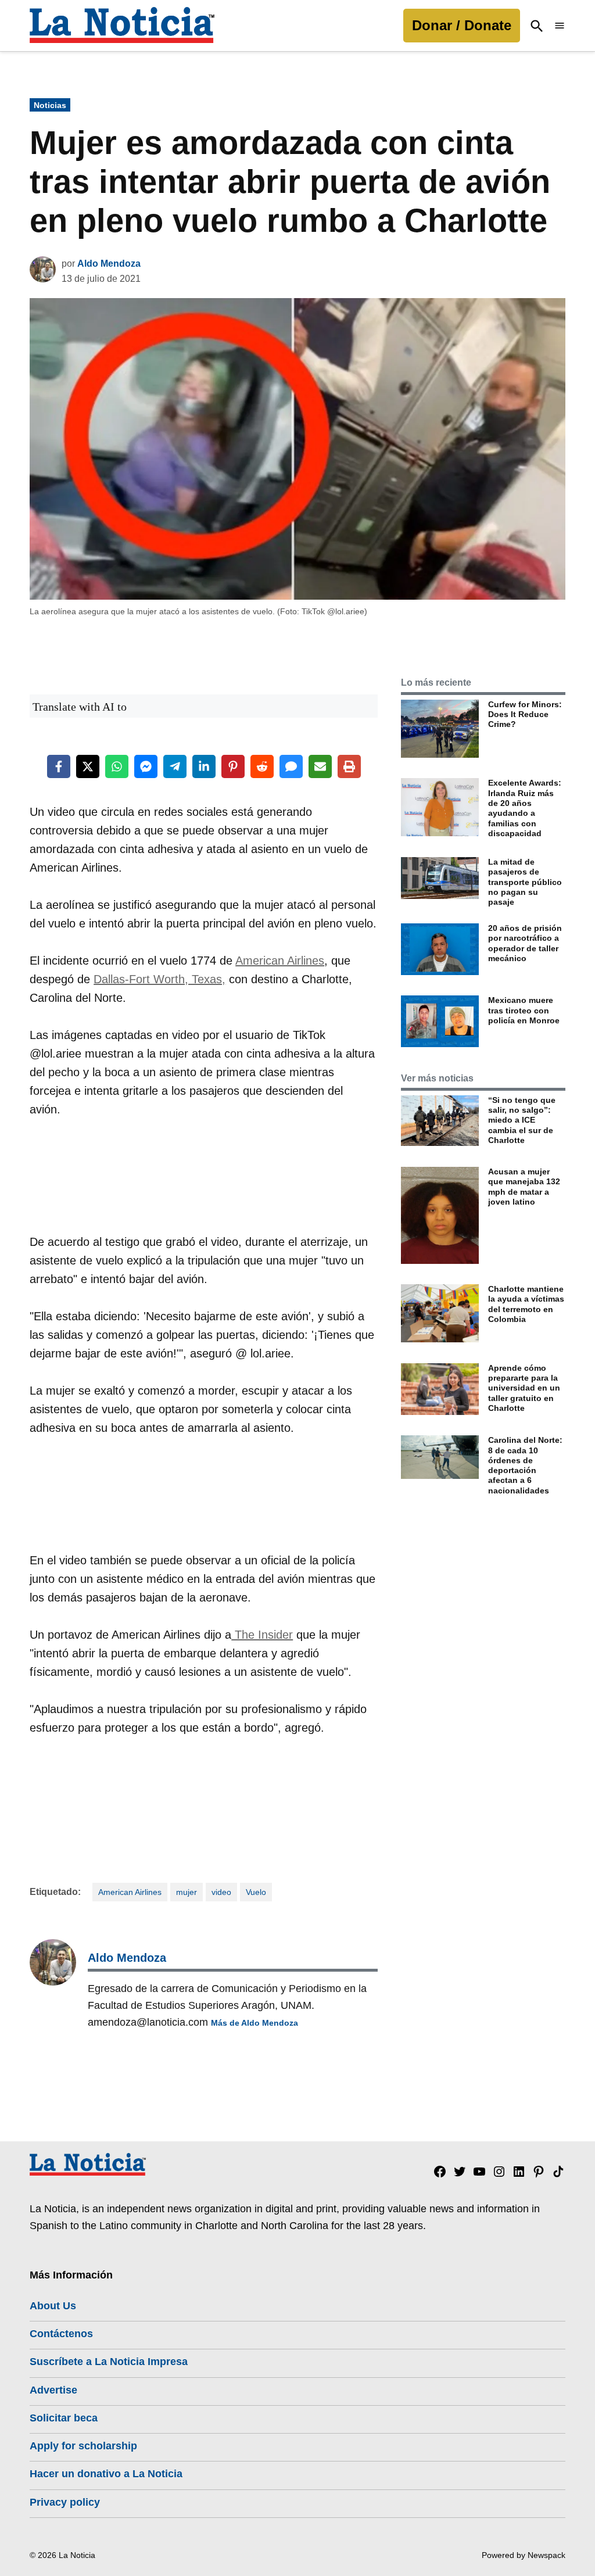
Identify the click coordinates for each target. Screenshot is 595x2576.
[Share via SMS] (291, 766)
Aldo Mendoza (109, 264)
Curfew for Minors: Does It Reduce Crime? (525, 714)
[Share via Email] (320, 766)
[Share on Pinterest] (233, 766)
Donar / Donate (462, 25)
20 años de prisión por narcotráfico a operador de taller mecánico (525, 943)
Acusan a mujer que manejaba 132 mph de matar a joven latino (524, 1187)
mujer (187, 1892)
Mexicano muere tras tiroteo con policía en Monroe (524, 1010)
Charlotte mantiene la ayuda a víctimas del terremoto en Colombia (526, 1304)
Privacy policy (65, 2502)
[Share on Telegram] (175, 766)
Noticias (50, 105)
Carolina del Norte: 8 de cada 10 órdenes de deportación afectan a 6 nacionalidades (525, 1465)
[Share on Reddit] (262, 766)
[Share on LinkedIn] (204, 766)
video (221, 1892)
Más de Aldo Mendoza (255, 2023)
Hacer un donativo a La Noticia (106, 2474)
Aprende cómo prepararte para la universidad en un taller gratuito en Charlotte (524, 1388)
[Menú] (560, 26)
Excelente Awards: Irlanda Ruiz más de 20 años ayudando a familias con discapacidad (525, 808)
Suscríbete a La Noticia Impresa (109, 2362)
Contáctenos (61, 2334)
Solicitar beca (64, 2418)
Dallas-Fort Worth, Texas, (159, 979)
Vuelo (256, 1892)
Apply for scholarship (83, 2446)
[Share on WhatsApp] (117, 766)
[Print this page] (349, 766)
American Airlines (280, 961)
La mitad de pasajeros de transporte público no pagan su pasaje (525, 882)
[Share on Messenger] (146, 766)
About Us (53, 2306)
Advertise (53, 2390)
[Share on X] (88, 766)
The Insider (262, 1635)
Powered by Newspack (524, 2555)
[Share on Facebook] (59, 766)
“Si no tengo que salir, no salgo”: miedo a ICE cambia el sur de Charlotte (522, 1120)
